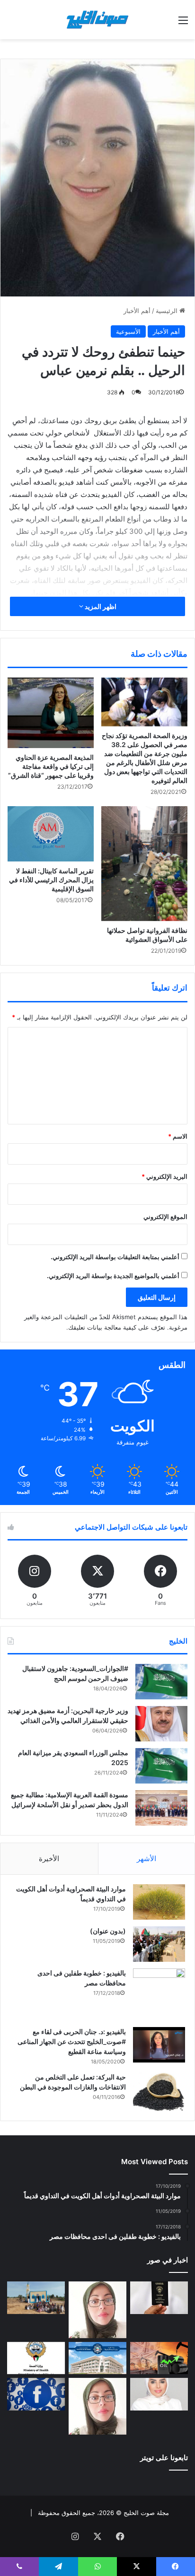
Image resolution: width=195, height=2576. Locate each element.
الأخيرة (49, 1858)
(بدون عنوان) (108, 1931)
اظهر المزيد (100, 606)
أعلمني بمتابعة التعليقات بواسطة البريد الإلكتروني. (115, 1257)
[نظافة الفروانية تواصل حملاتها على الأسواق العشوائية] (144, 864)
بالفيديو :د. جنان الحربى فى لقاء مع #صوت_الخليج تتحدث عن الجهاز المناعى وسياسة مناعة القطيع (72, 2041)
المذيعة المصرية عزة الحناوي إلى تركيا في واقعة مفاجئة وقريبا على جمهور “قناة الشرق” (51, 766)
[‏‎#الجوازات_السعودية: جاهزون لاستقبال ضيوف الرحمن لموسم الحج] (161, 1682)
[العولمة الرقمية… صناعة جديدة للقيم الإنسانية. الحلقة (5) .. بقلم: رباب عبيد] (97, 2406)
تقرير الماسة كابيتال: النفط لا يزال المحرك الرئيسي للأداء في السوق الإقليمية (51, 880)
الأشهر (146, 1858)
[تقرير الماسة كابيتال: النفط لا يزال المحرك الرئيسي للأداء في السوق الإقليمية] (51, 834)
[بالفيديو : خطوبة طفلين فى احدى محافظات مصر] (159, 1994)
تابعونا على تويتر (164, 2458)
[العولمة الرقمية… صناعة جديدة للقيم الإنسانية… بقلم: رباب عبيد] (97, 2310)
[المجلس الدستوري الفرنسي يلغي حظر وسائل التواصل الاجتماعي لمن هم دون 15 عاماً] (36, 2394)
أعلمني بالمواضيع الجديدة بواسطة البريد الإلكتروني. (113, 1276)
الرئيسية (168, 311)
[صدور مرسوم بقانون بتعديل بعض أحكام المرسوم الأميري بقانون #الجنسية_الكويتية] (159, 2298)
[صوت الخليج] (97, 20)
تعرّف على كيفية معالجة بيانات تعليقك (117, 1327)
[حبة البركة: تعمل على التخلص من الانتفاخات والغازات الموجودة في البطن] (159, 2092)
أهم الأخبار (137, 311)
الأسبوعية (128, 331)
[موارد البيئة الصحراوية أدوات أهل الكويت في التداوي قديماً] (159, 1902)
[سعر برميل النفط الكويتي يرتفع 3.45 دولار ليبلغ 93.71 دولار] (159, 2358)
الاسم (178, 1136)
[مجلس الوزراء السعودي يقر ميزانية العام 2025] (161, 1766)
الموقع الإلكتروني (165, 1217)
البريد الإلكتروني (164, 1176)
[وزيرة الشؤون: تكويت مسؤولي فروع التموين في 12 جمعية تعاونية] (159, 2394)
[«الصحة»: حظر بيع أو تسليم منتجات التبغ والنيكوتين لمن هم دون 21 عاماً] (36, 2358)
